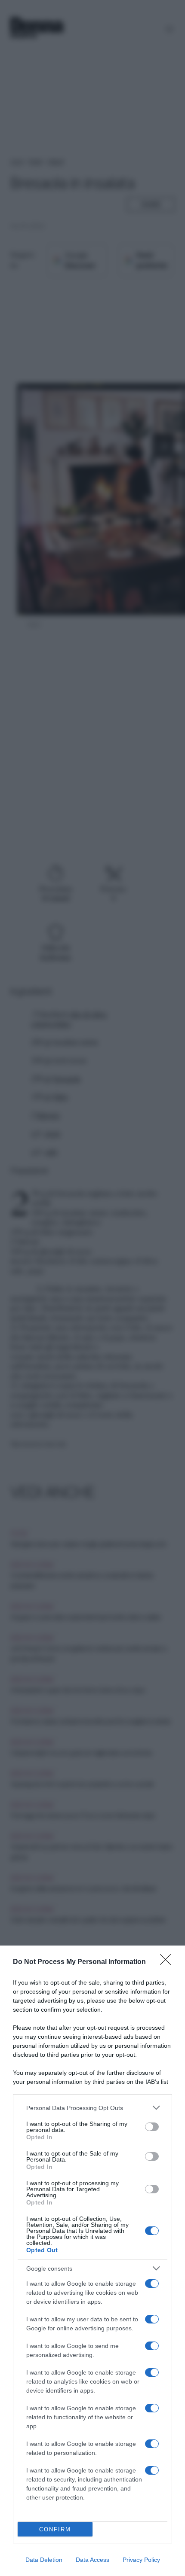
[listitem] (92, 2108)
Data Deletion (44, 2560)
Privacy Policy (141, 2560)
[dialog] (92, 2261)
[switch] (152, 2127)
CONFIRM (55, 2529)
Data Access (92, 2560)
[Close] (168, 1962)
